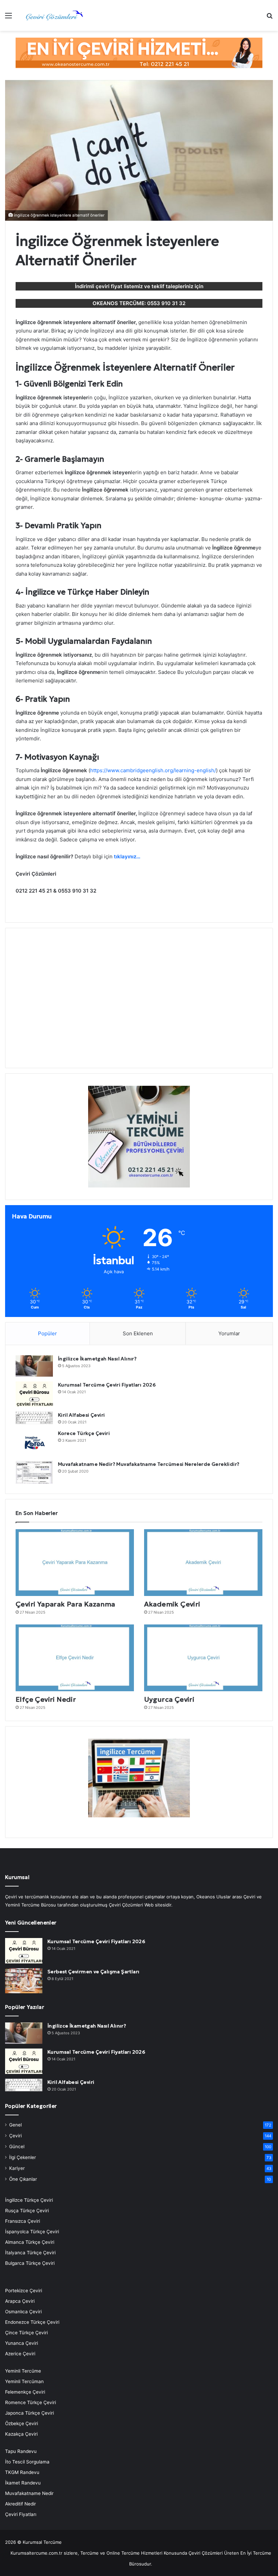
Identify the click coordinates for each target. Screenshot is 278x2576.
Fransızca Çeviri (23, 2221)
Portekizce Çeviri (24, 2291)
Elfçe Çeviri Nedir (46, 1699)
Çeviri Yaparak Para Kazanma (65, 1604)
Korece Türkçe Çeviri (84, 1433)
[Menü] (8, 18)
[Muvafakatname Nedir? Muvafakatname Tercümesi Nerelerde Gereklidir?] (34, 1472)
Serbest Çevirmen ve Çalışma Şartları (93, 1972)
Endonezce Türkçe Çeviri (32, 2322)
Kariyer (17, 2168)
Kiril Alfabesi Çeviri (81, 1415)
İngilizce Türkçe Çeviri (29, 2200)
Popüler (47, 1333)
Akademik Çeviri (172, 1604)
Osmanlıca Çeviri (23, 2312)
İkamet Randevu (23, 2483)
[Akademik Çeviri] (203, 1563)
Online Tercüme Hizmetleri (135, 2553)
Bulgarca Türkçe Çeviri (30, 2263)
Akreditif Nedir (21, 2504)
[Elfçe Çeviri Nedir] (75, 1658)
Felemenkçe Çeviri (25, 2392)
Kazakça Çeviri (21, 2434)
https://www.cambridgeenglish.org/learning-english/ (153, 770)
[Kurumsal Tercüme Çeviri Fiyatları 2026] (34, 1394)
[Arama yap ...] (270, 18)
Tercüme (90, 2553)
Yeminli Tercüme (23, 2371)
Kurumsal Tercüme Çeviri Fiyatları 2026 (107, 1385)
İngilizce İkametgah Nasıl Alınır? (97, 1359)
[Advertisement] (139, 1002)
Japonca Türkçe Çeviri (29, 2413)
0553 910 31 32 (166, 303)
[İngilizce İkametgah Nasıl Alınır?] (34, 1366)
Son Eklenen (138, 1333)
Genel (15, 2125)
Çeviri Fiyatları (21, 2514)
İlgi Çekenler (23, 2157)
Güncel (17, 2146)
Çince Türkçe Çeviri (26, 2333)
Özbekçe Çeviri (22, 2423)
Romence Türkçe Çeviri (31, 2402)
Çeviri (15, 2136)
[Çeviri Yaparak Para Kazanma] (75, 1563)
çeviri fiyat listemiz (119, 286)
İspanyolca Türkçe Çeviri (32, 2232)
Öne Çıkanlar (23, 2179)
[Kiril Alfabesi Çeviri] (34, 1418)
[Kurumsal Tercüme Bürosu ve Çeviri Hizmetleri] (54, 15)
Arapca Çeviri (20, 2301)
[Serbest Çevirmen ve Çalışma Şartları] (24, 1981)
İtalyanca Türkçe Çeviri (30, 2253)
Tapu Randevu (21, 2451)
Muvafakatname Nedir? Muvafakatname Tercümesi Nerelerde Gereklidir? (149, 1464)
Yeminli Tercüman (24, 2381)
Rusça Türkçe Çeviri (27, 2211)
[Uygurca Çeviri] (203, 1658)
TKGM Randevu (22, 2472)
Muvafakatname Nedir (29, 2493)
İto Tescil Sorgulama (27, 2462)
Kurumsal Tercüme (42, 2542)
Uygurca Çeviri (169, 1699)
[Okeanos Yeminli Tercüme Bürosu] (139, 52)
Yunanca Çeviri (22, 2343)
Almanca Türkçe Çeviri (30, 2242)
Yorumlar (229, 1333)
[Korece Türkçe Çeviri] (34, 1443)
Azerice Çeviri (20, 2354)
